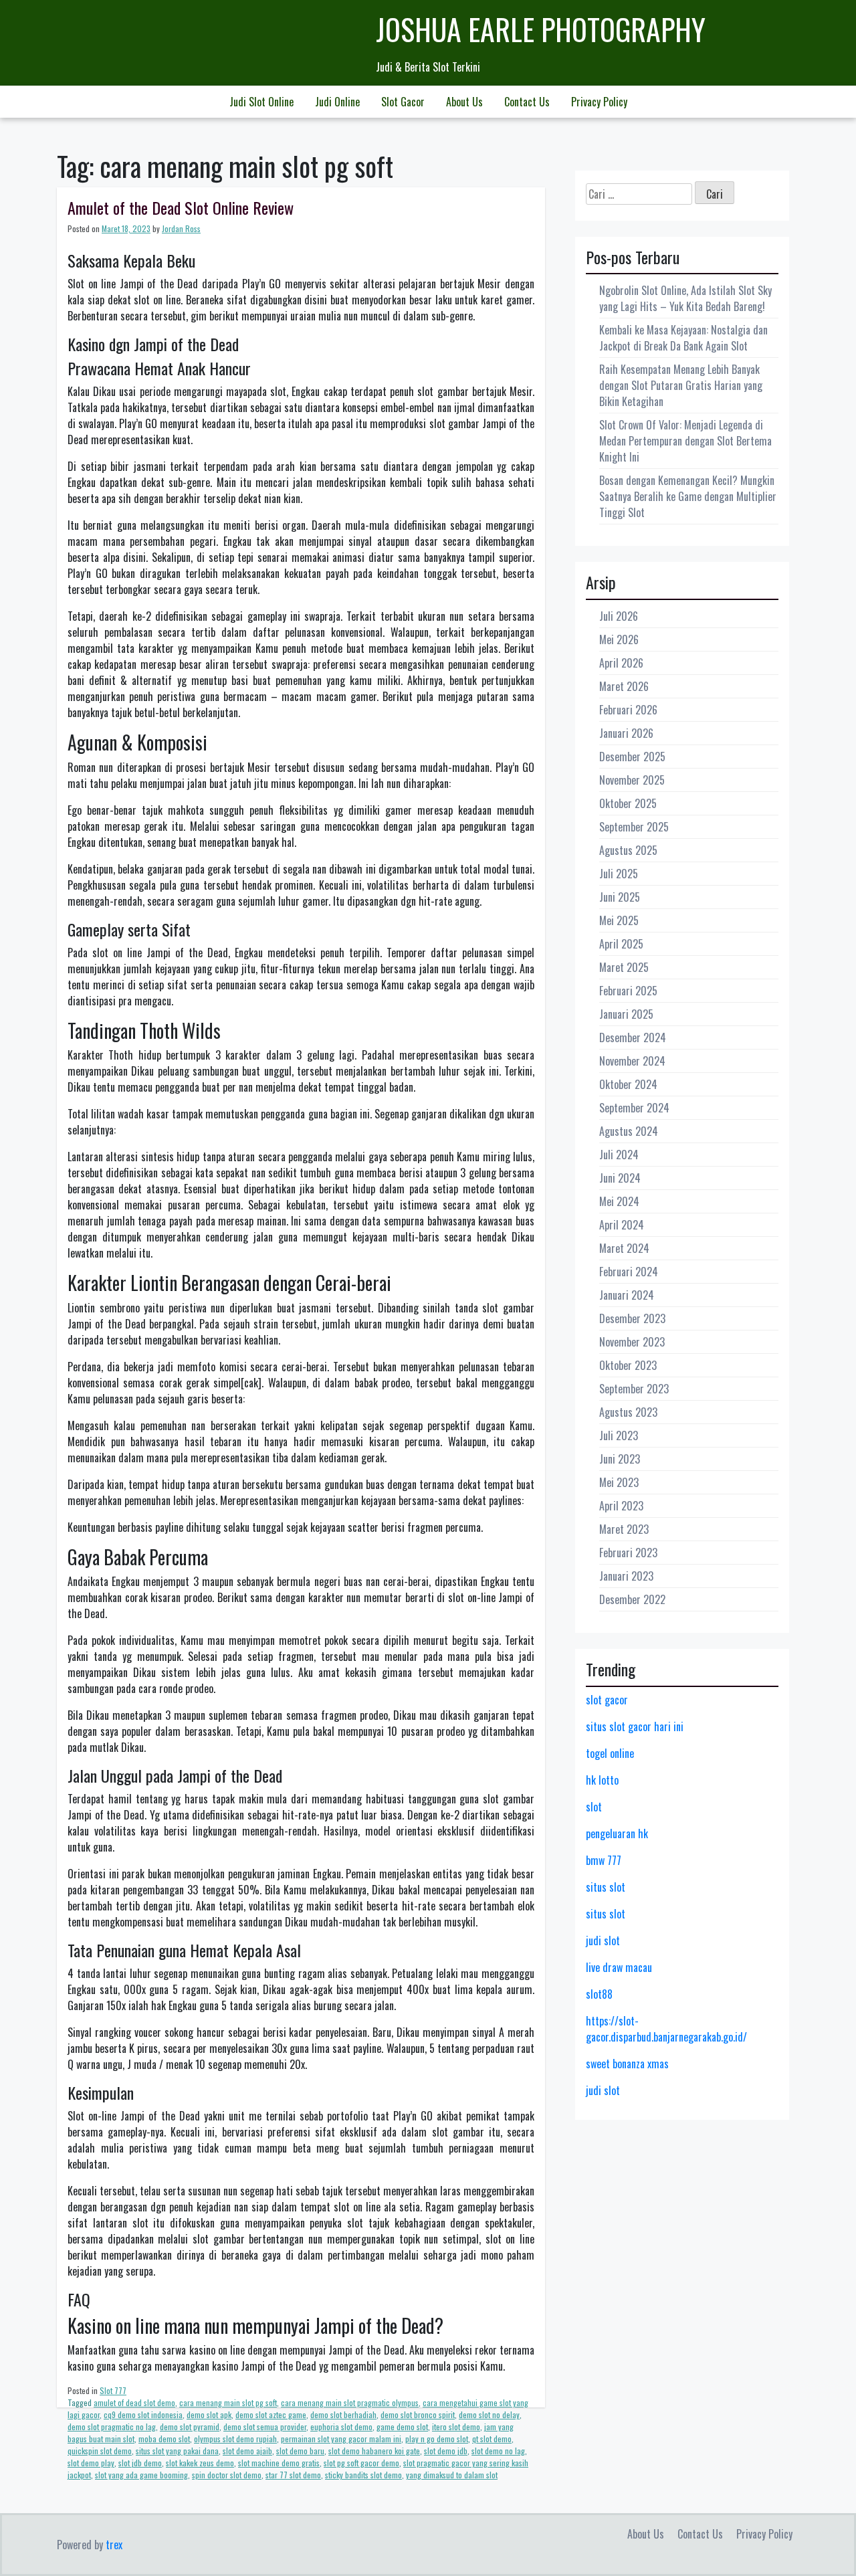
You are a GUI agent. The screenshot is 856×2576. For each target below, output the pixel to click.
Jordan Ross (181, 228)
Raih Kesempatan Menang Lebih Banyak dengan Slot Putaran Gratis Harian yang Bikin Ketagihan (681, 385)
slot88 (599, 1994)
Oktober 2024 (628, 1084)
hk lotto (602, 1780)
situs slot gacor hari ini (635, 1726)
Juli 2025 (619, 874)
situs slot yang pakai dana (177, 2451)
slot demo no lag (498, 2451)
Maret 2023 (624, 1529)
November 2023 (632, 1342)
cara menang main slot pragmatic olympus (350, 2402)
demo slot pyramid (190, 2426)
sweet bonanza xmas (627, 2064)
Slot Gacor (403, 102)
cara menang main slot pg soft (228, 2402)
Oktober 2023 (628, 1365)
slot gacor (607, 1700)
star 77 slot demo (293, 2475)
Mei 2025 (619, 920)
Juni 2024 (620, 1178)
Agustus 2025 (628, 850)
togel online (610, 1753)
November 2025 (632, 780)
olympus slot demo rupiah (235, 2439)
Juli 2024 (619, 1155)
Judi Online (337, 102)
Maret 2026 (624, 686)
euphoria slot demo (341, 2426)
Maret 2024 (624, 1248)
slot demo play (91, 2463)
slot (594, 1807)
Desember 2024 (633, 1037)
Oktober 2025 (628, 803)
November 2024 (632, 1061)
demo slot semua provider (265, 2426)
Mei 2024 (619, 1201)
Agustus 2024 (629, 1131)
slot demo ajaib (247, 2451)
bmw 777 (604, 1860)
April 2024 (622, 1225)
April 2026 (621, 663)
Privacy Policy (599, 102)
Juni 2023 (620, 1459)
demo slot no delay (489, 2414)
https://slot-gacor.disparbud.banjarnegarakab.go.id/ (666, 2029)
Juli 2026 (619, 616)
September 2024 (634, 1108)
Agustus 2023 (628, 1412)
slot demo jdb (446, 2451)
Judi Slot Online (261, 102)
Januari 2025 (626, 1014)
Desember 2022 (632, 1599)
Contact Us (527, 102)
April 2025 (621, 944)
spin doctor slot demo (227, 2475)
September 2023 (634, 1389)
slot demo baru (300, 2451)
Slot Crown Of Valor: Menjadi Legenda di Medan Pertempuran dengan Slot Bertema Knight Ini (685, 441)
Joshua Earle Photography (541, 29)
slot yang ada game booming (141, 2475)
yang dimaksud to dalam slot (452, 2475)
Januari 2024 (627, 1295)
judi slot (603, 1941)
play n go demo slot (437, 2439)
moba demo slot (164, 2439)
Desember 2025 (632, 757)
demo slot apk (209, 2414)
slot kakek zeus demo (200, 2463)
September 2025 (634, 827)
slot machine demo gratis (279, 2463)
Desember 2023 (632, 1318)
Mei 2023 (619, 1482)
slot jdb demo (140, 2463)
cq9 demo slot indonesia (143, 2414)
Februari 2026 (628, 710)
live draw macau (619, 1967)
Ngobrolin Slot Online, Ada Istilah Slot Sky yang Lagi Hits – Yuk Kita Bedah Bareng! (685, 298)
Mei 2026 (619, 639)
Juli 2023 (619, 1435)
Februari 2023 (628, 1553)
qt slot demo (492, 2439)
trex (114, 2545)
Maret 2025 (624, 967)
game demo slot (402, 2426)
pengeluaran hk (617, 1834)
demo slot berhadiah (343, 2414)
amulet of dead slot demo (134, 2402)
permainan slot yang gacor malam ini (341, 2439)
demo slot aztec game (271, 2414)
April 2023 (621, 1506)
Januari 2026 (626, 733)
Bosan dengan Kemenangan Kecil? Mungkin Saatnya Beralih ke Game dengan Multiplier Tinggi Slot (688, 496)
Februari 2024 (629, 1272)
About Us (464, 102)
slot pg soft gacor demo (361, 2463)
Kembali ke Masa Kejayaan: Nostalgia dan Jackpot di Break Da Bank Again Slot (683, 338)
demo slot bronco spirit (418, 2414)
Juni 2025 (620, 897)
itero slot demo (456, 2426)
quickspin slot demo (100, 2451)
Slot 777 (113, 2390)
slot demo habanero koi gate (374, 2451)
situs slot (606, 1887)
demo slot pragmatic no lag (112, 2426)
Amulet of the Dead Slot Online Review (181, 207)
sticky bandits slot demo (363, 2475)
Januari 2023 (626, 1576)
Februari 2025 (628, 991)
